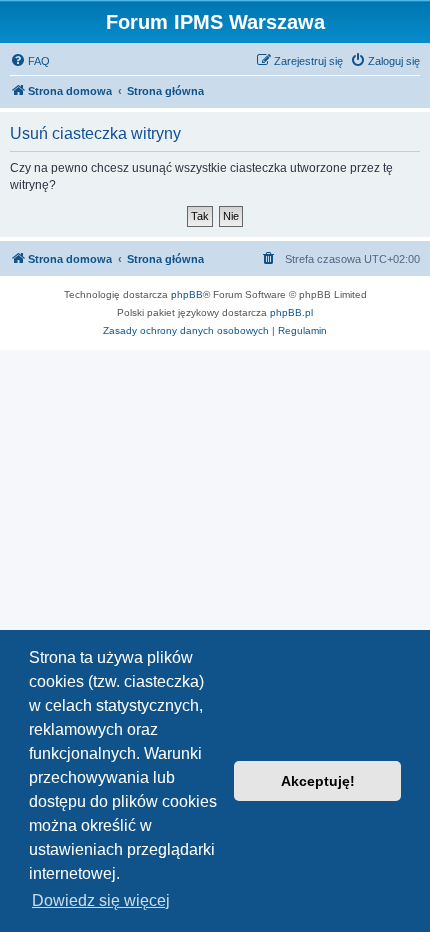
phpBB (187, 294)
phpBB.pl (291, 312)
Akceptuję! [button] (318, 781)
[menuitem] (30, 61)
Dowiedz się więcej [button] (101, 900)
